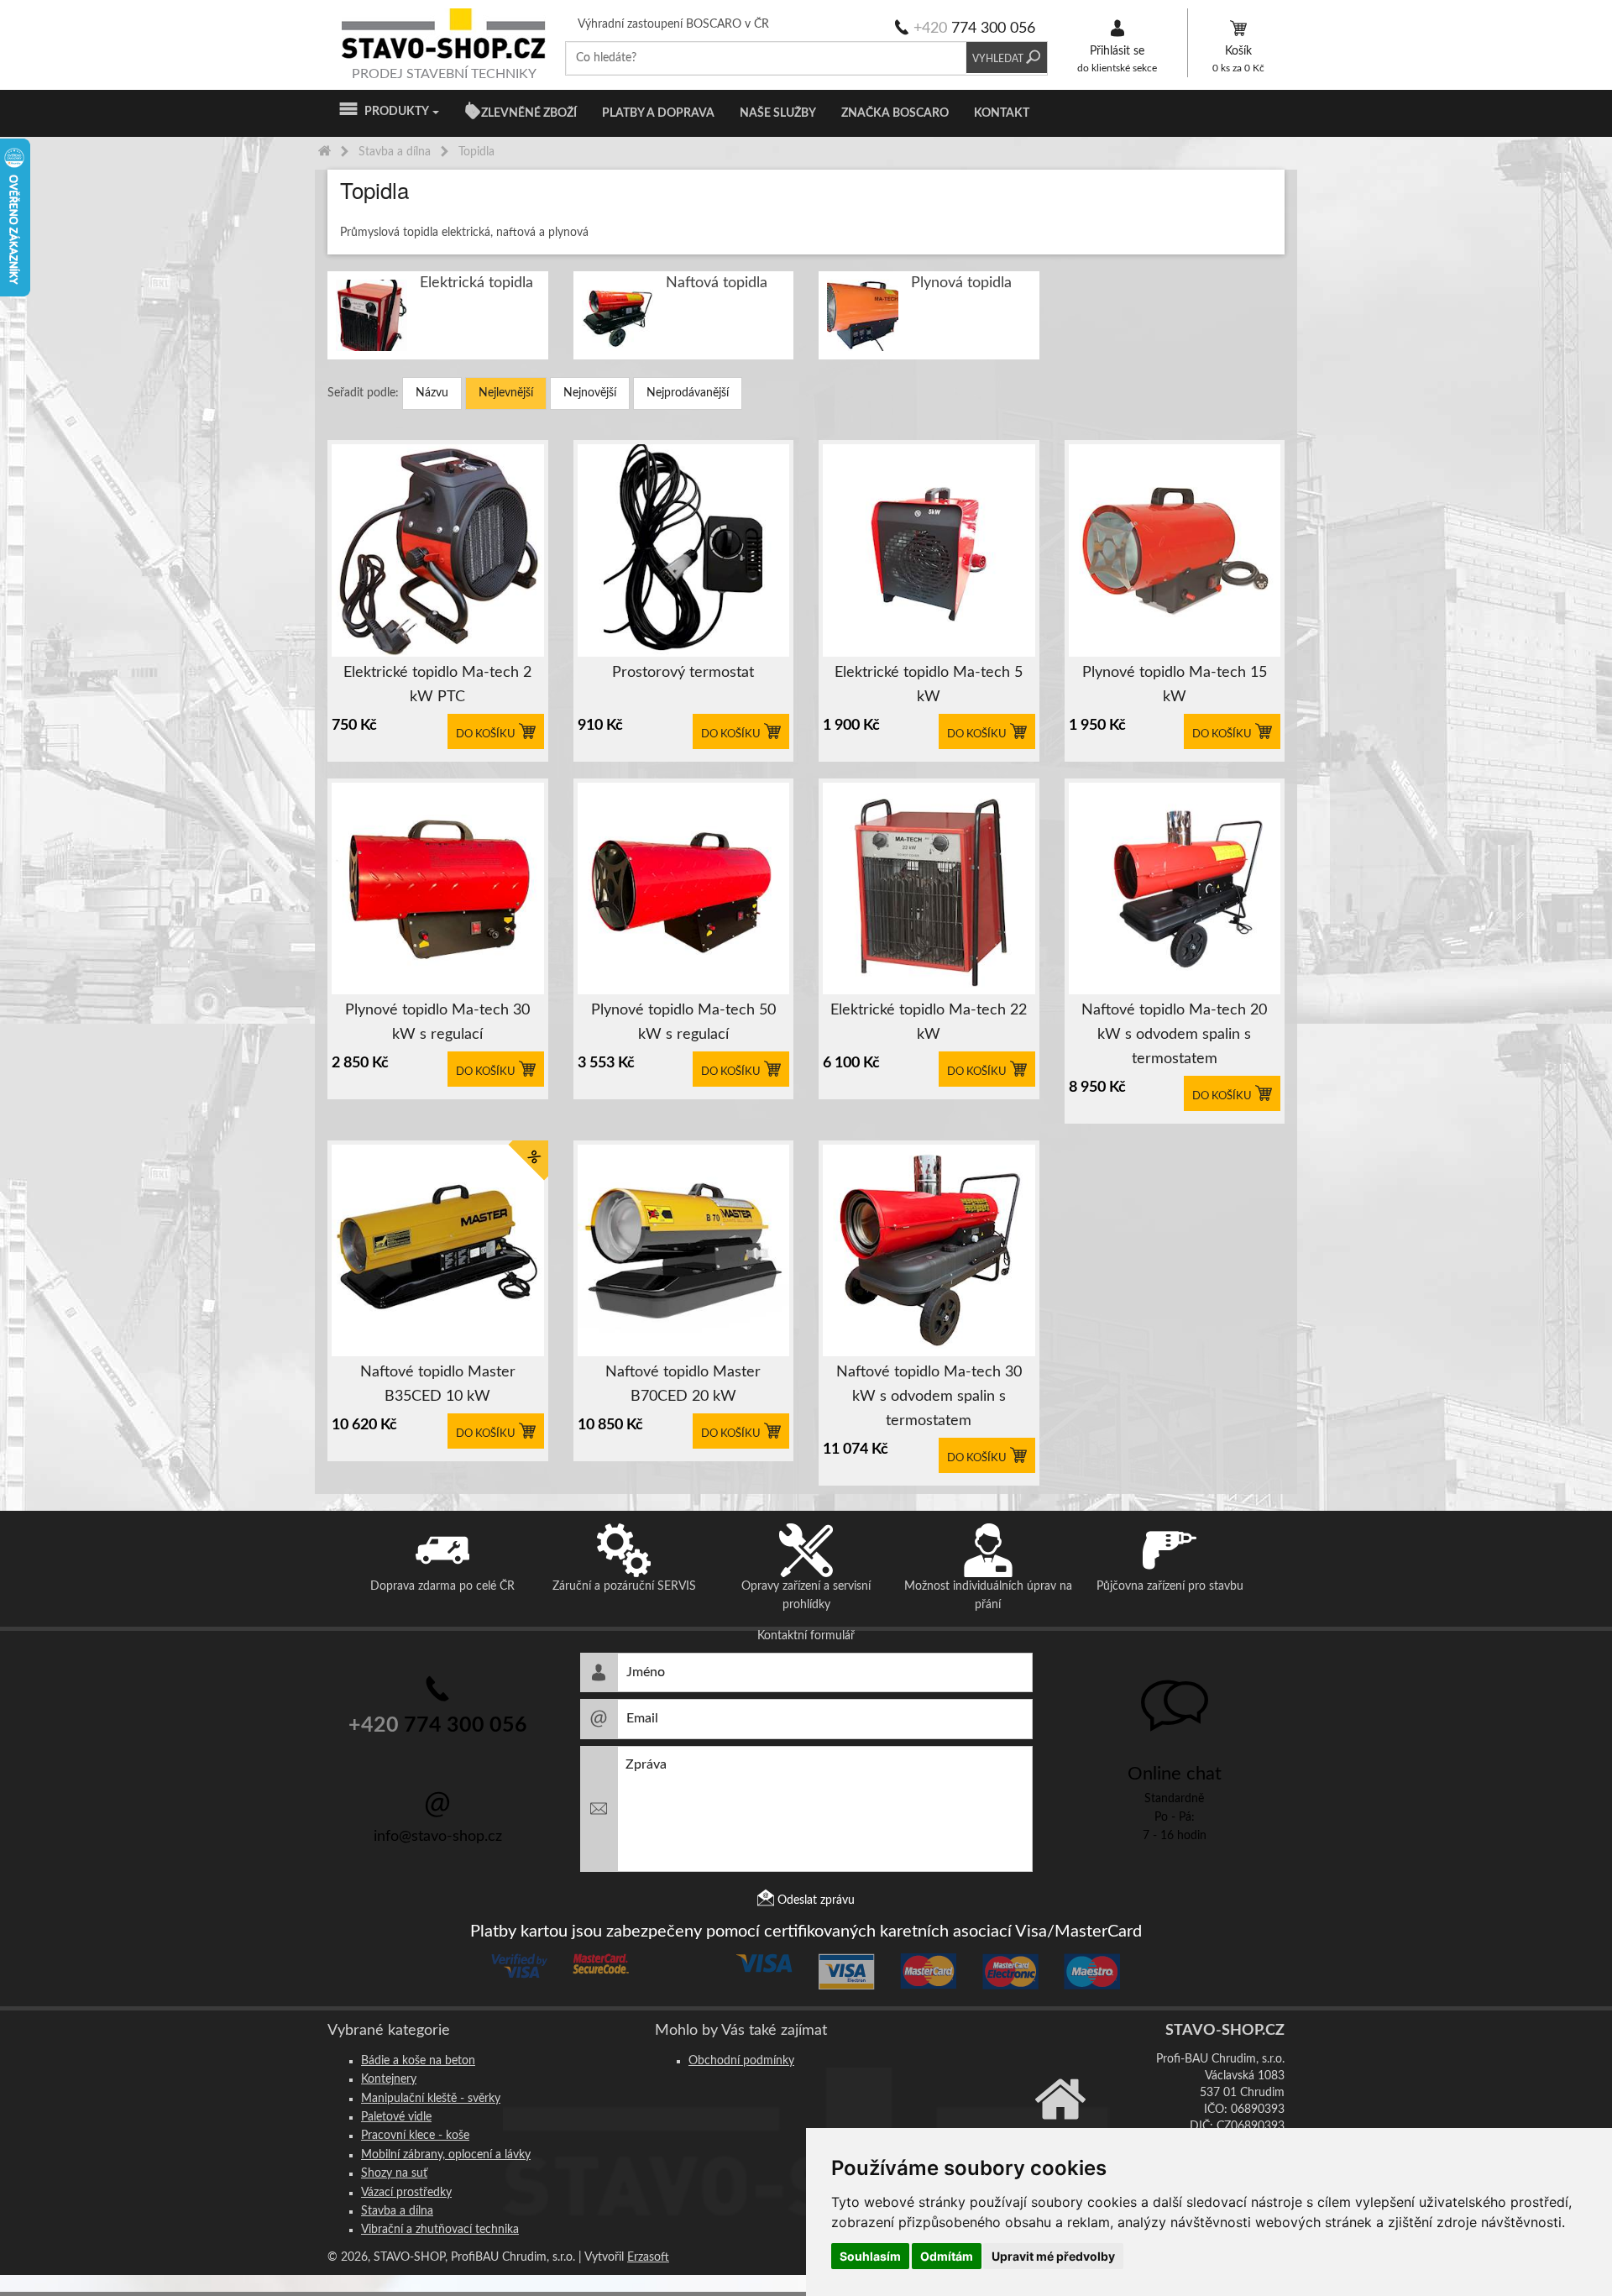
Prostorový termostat (683, 673)
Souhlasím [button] (870, 2256)
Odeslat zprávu (814, 1900)
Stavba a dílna (397, 2211)
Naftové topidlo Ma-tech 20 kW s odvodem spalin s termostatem (1174, 1035)
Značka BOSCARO (895, 113)
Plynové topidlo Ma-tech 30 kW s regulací (437, 1022)
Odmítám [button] (947, 2256)
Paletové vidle (396, 2117)
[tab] (806, 190)
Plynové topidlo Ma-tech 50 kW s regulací (683, 1022)
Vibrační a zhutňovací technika (440, 2230)
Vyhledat (999, 58)
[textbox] (766, 58)
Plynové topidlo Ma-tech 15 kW (1175, 685)
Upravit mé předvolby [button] (1053, 2256)
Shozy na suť (394, 2173)
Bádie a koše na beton (418, 2061)
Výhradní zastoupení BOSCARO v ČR (673, 24)
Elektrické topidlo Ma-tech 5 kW (929, 685)
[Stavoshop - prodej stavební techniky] (444, 34)
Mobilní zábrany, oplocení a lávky (446, 2155)
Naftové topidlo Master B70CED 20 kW (683, 1384)
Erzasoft (648, 2257)
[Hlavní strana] (324, 152)
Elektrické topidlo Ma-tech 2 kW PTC (437, 685)
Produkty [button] (394, 112)
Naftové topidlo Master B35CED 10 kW (438, 1384)
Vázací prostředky (406, 2193)
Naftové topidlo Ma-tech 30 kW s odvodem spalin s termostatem (929, 1397)
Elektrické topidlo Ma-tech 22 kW (929, 1022)
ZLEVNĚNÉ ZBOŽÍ (529, 113)
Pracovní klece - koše (415, 2136)
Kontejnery (389, 2079)
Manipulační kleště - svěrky (431, 2099)
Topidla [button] (374, 190)
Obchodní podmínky (741, 2061)
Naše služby (778, 113)
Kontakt (1002, 113)
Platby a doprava (658, 113)
